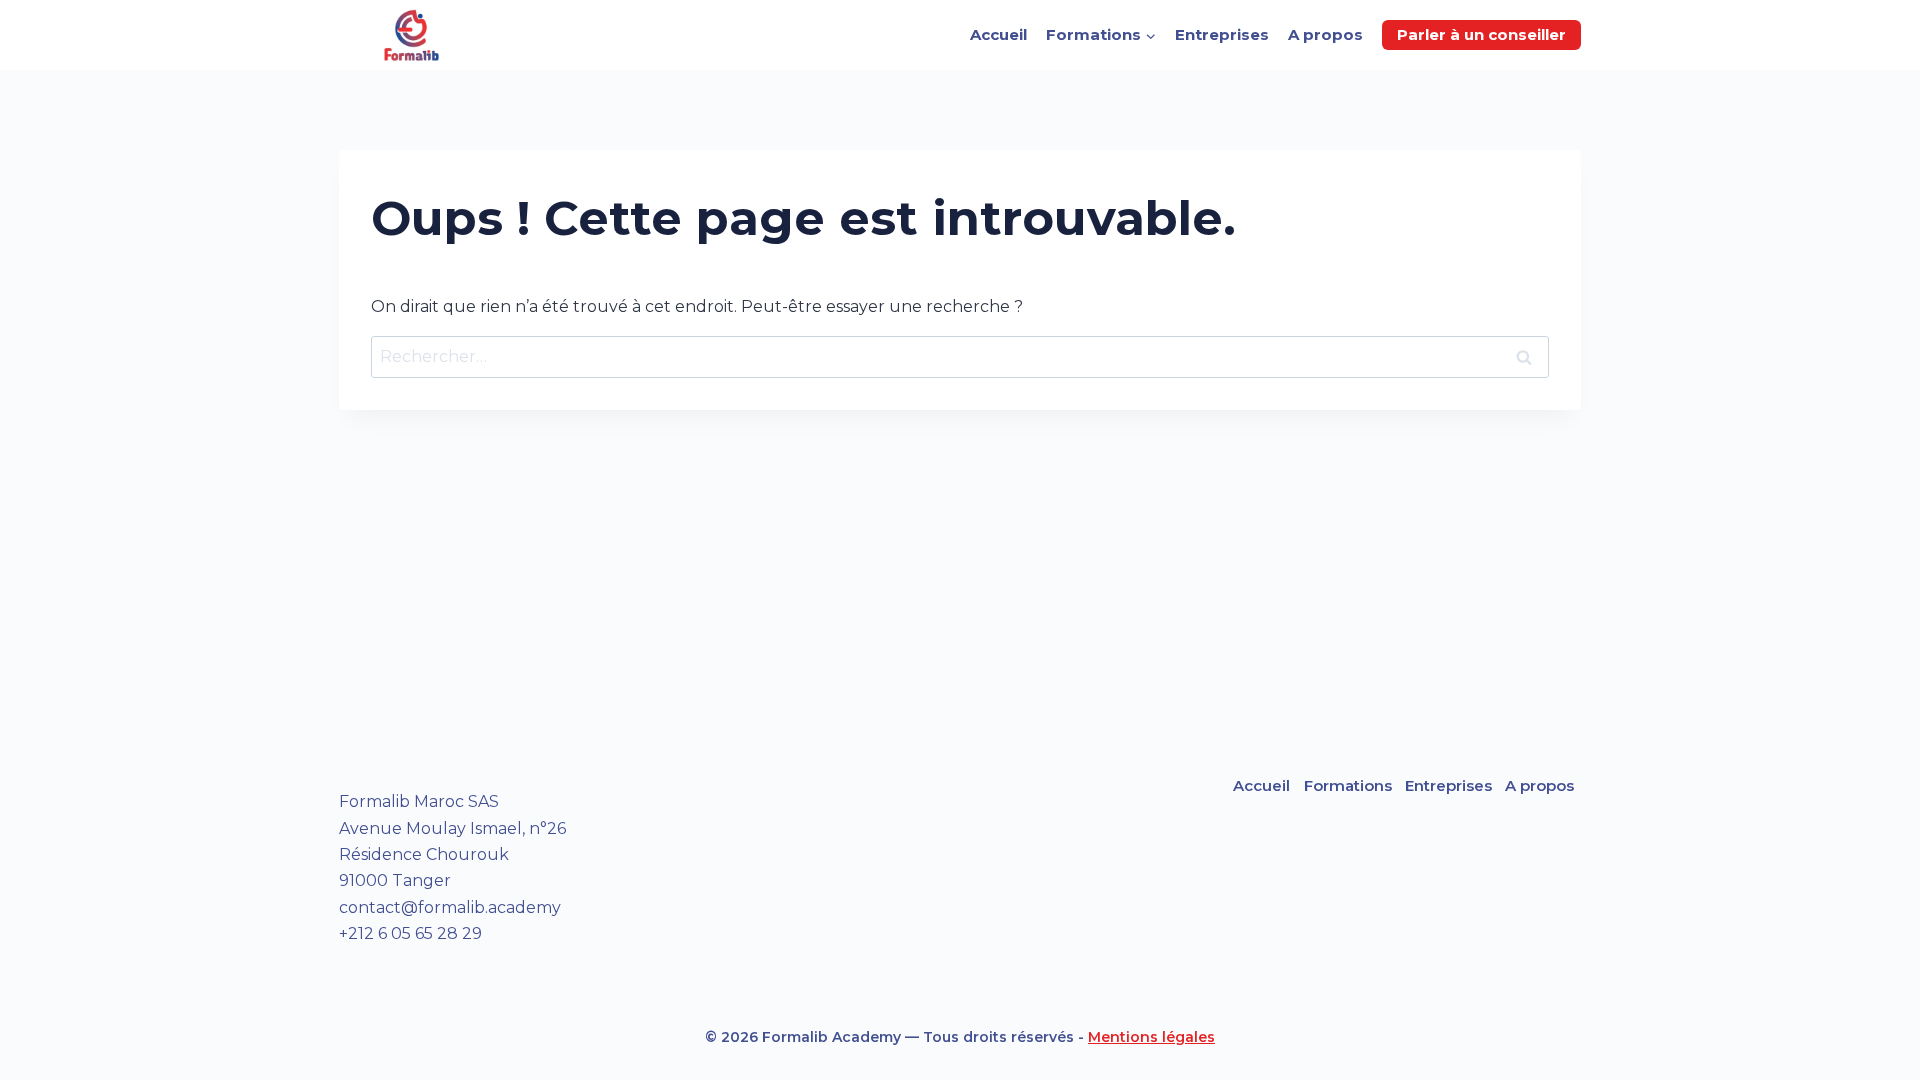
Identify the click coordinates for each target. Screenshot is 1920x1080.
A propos (1325, 34)
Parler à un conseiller (1481, 34)
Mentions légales (1151, 1037)
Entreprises (1222, 34)
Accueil (998, 34)
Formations (1348, 785)
